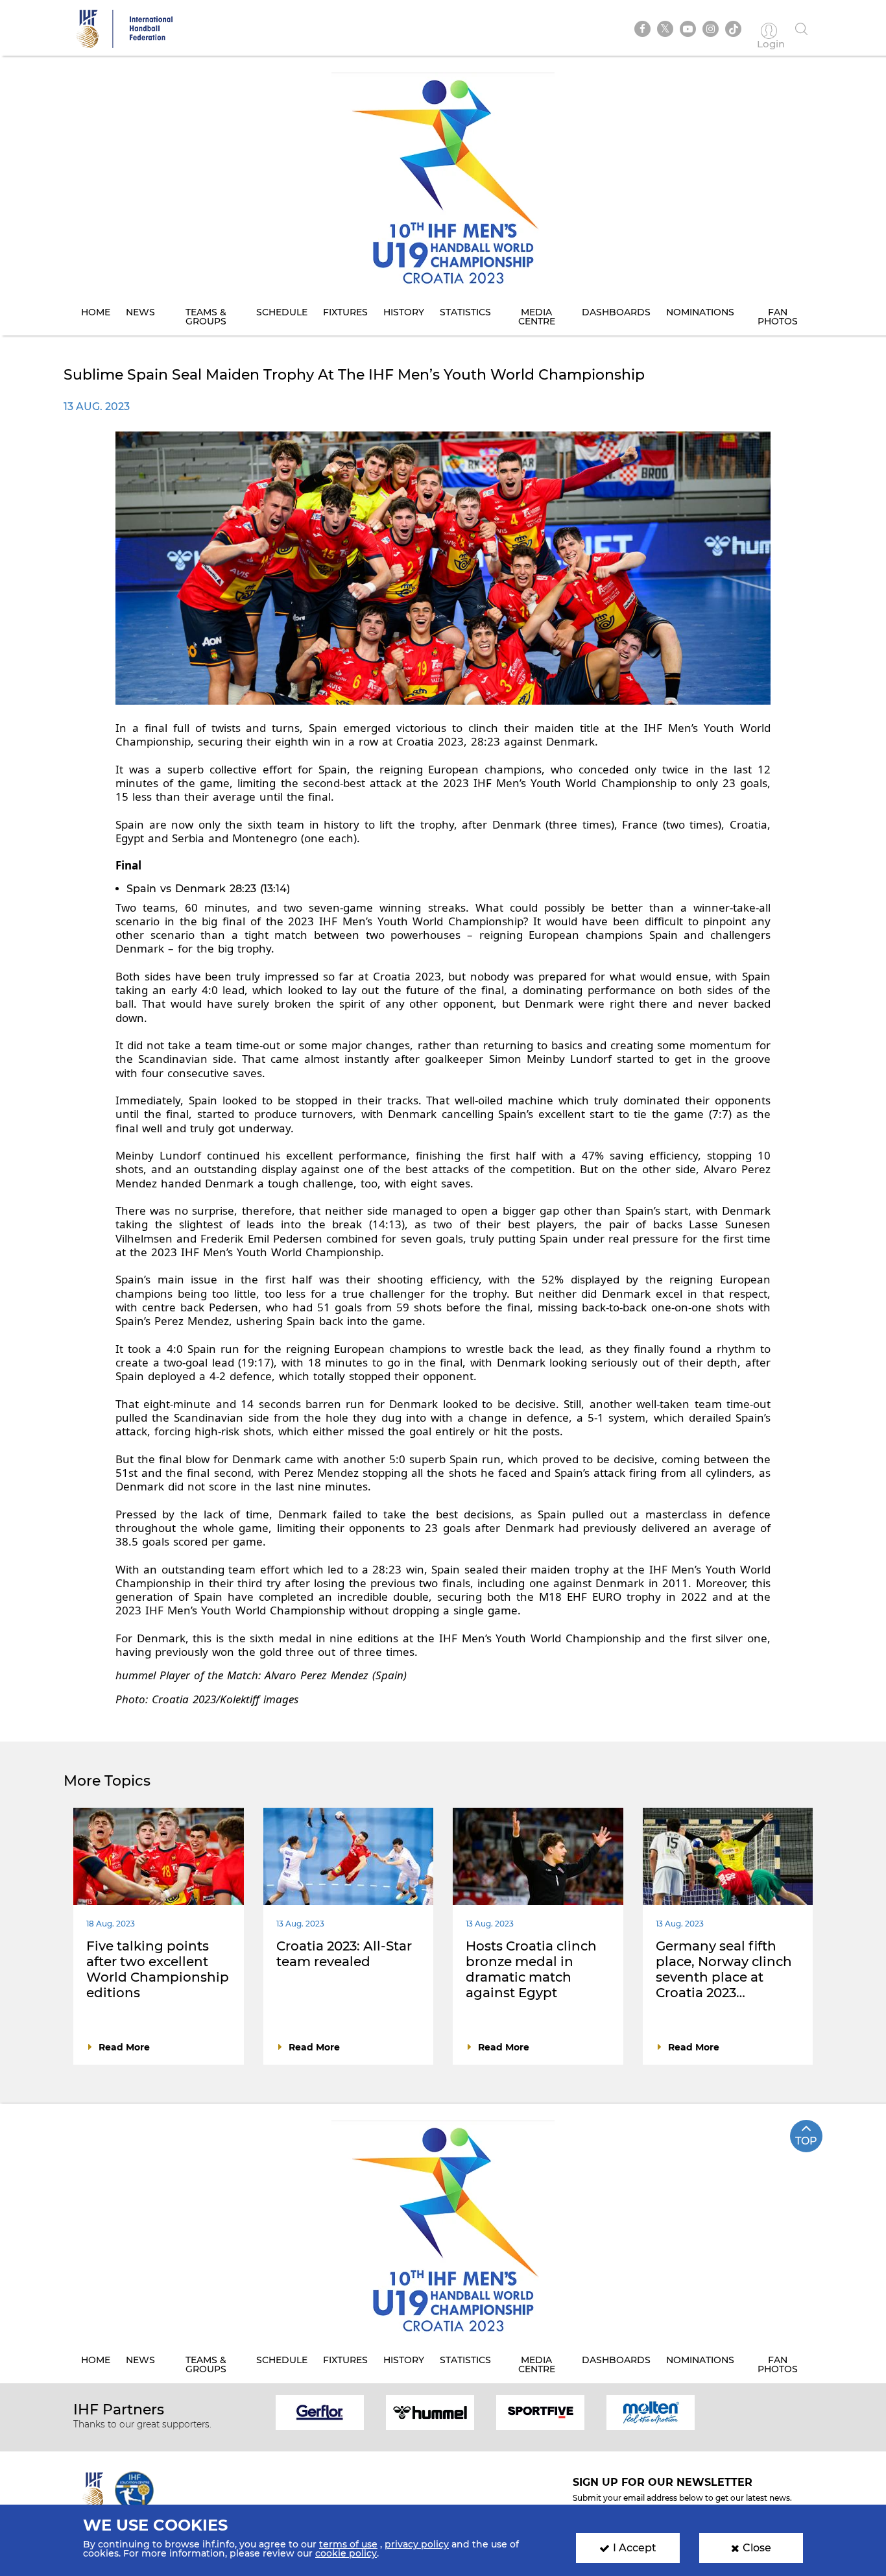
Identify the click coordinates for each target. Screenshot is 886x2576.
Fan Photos (778, 317)
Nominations (700, 312)
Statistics (465, 312)
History (404, 312)
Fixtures (345, 312)
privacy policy (417, 2544)
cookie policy (346, 2553)
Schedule (282, 312)
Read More (124, 2047)
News (140, 312)
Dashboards (616, 312)
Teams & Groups (206, 317)
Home (96, 312)
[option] (320, 2412)
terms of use (348, 2544)
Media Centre (537, 317)
